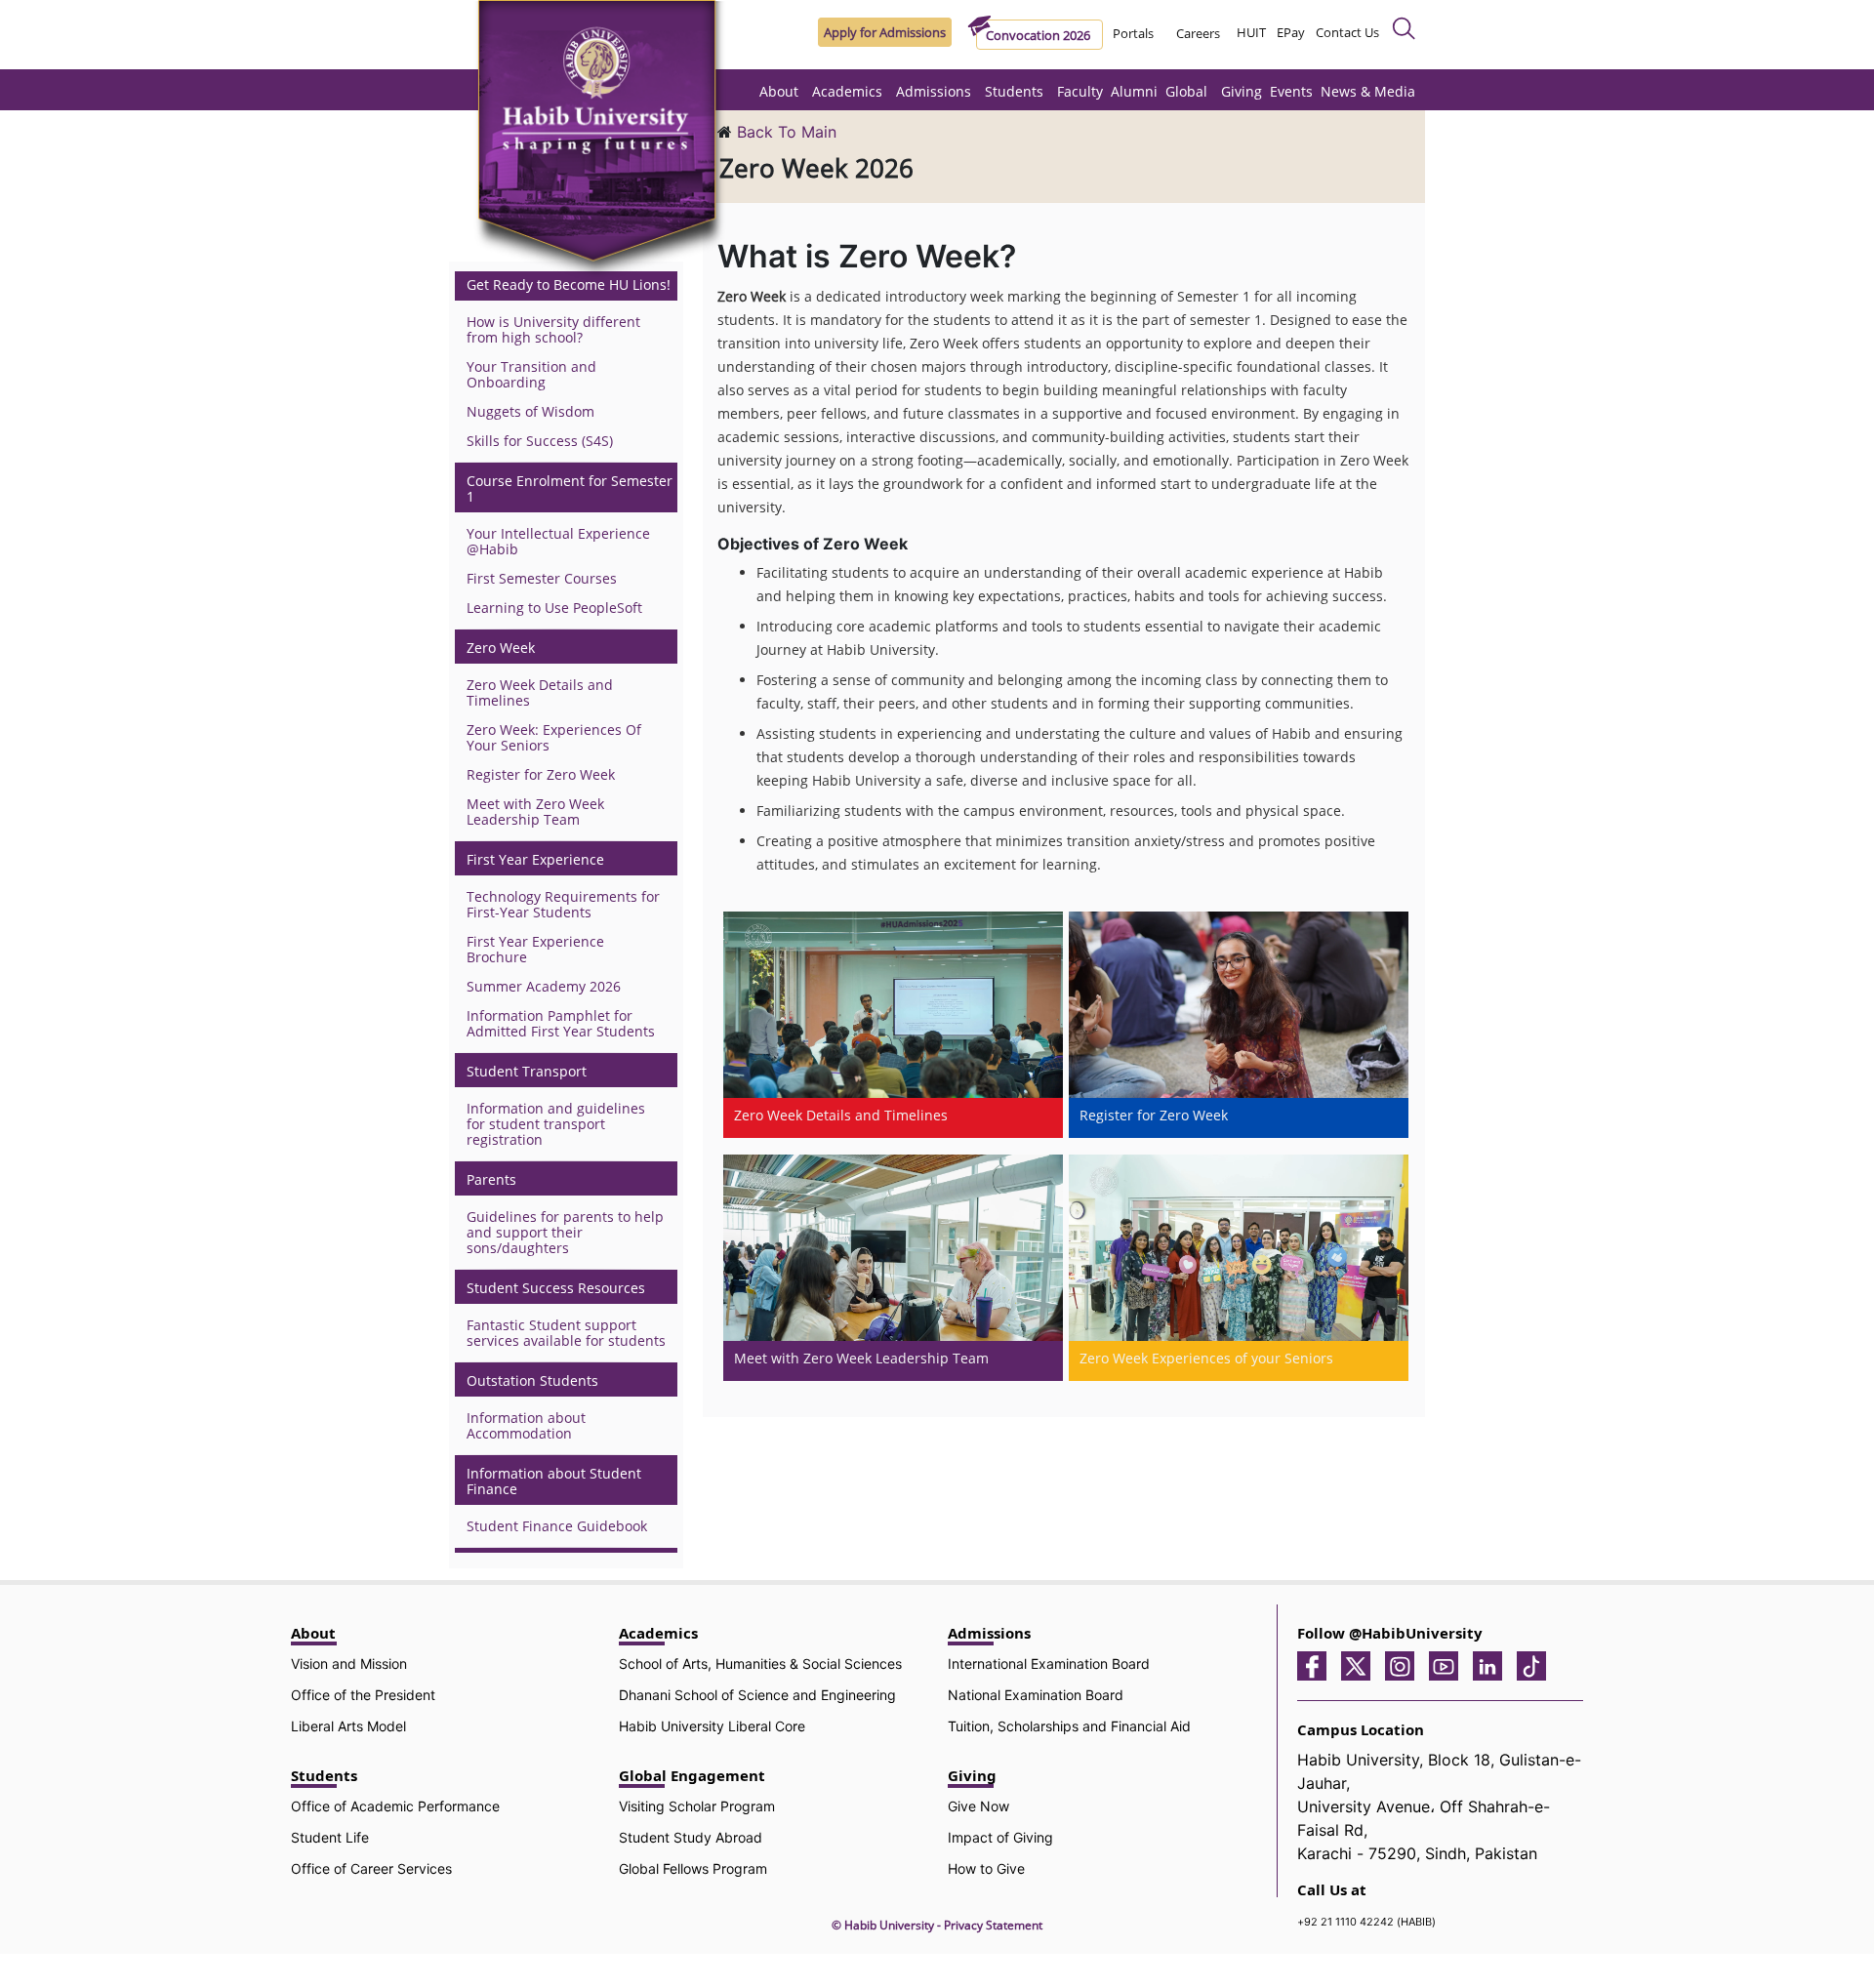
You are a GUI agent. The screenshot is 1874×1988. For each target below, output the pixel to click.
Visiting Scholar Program (697, 1806)
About (779, 91)
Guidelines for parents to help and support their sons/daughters (565, 1232)
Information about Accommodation (526, 1425)
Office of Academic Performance (395, 1806)
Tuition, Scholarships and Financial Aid (1069, 1726)
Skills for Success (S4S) (540, 441)
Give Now (978, 1806)
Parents (491, 1180)
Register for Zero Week (541, 774)
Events (1291, 91)
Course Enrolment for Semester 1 (570, 489)
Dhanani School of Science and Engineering (757, 1695)
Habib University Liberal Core (712, 1726)
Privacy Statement (993, 1925)
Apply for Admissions (885, 32)
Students (1014, 91)
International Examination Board (1049, 1663)
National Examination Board (1036, 1695)
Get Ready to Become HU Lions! (569, 285)
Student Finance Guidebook (557, 1526)
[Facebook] (1317, 1665)
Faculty (1080, 91)
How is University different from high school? (553, 329)
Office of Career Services (371, 1868)
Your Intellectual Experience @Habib (558, 541)
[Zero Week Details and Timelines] (893, 1024)
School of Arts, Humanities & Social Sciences (760, 1663)
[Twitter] (1361, 1665)
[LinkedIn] (1492, 1665)
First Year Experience (535, 860)
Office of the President (363, 1695)
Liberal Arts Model (348, 1726)
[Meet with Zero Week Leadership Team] (893, 1267)
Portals (1133, 33)
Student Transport (527, 1072)
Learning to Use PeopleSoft (554, 608)
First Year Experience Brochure (535, 949)
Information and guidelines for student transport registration (556, 1124)
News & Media (1368, 91)
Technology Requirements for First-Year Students (563, 904)
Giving (1242, 91)
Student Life (330, 1837)
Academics (847, 91)
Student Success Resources (556, 1288)
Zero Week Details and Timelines (540, 692)
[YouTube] (1448, 1665)
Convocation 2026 (1038, 35)
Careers (1198, 33)
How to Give (986, 1868)
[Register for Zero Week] (1239, 1024)
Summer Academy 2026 (544, 986)
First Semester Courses (542, 578)
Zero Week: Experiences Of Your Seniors (554, 737)
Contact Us (1347, 32)
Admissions (934, 91)
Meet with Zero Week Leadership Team (535, 811)
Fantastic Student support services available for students (566, 1333)
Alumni (1134, 91)
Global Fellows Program (693, 1868)
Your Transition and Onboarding (531, 374)
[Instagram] (1405, 1665)
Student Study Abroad (691, 1837)
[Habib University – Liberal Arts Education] (602, 142)
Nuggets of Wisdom (530, 411)
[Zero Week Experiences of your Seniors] (1239, 1267)
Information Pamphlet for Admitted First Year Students (561, 1023)
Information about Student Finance (554, 1481)
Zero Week (501, 648)
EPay (1291, 32)
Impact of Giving (1000, 1837)
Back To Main (787, 132)
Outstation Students (532, 1381)
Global (1186, 91)
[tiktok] (1536, 1665)
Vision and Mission (349, 1663)
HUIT (1251, 32)
